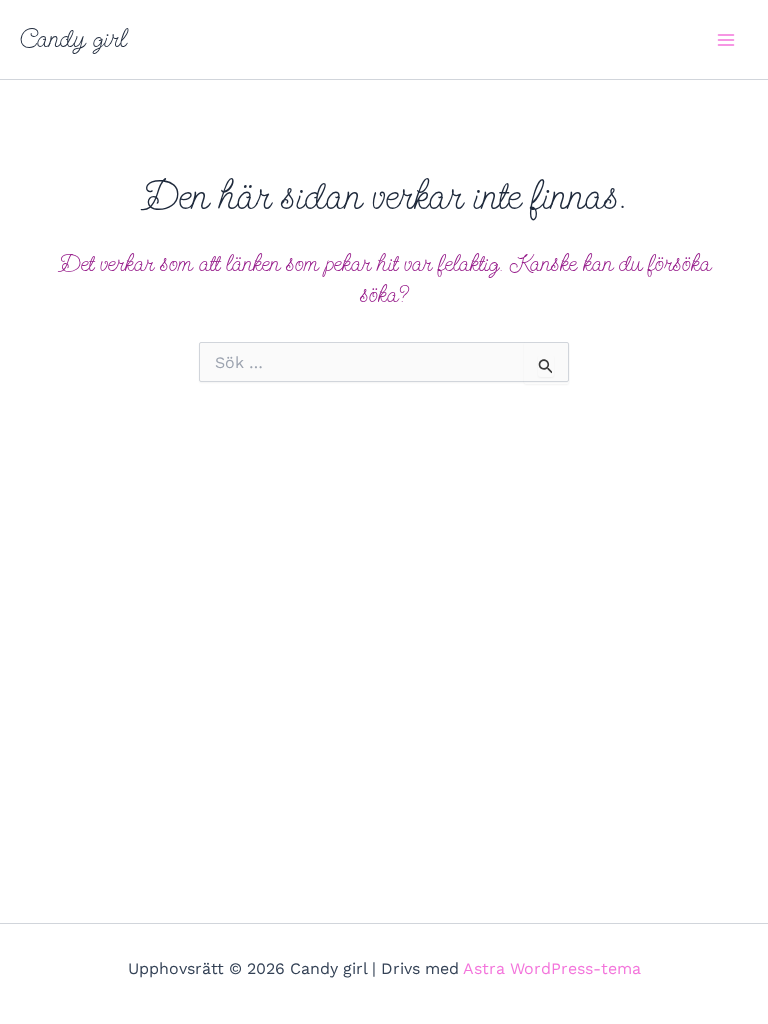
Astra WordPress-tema (552, 968)
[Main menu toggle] (726, 40)
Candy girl (73, 39)
